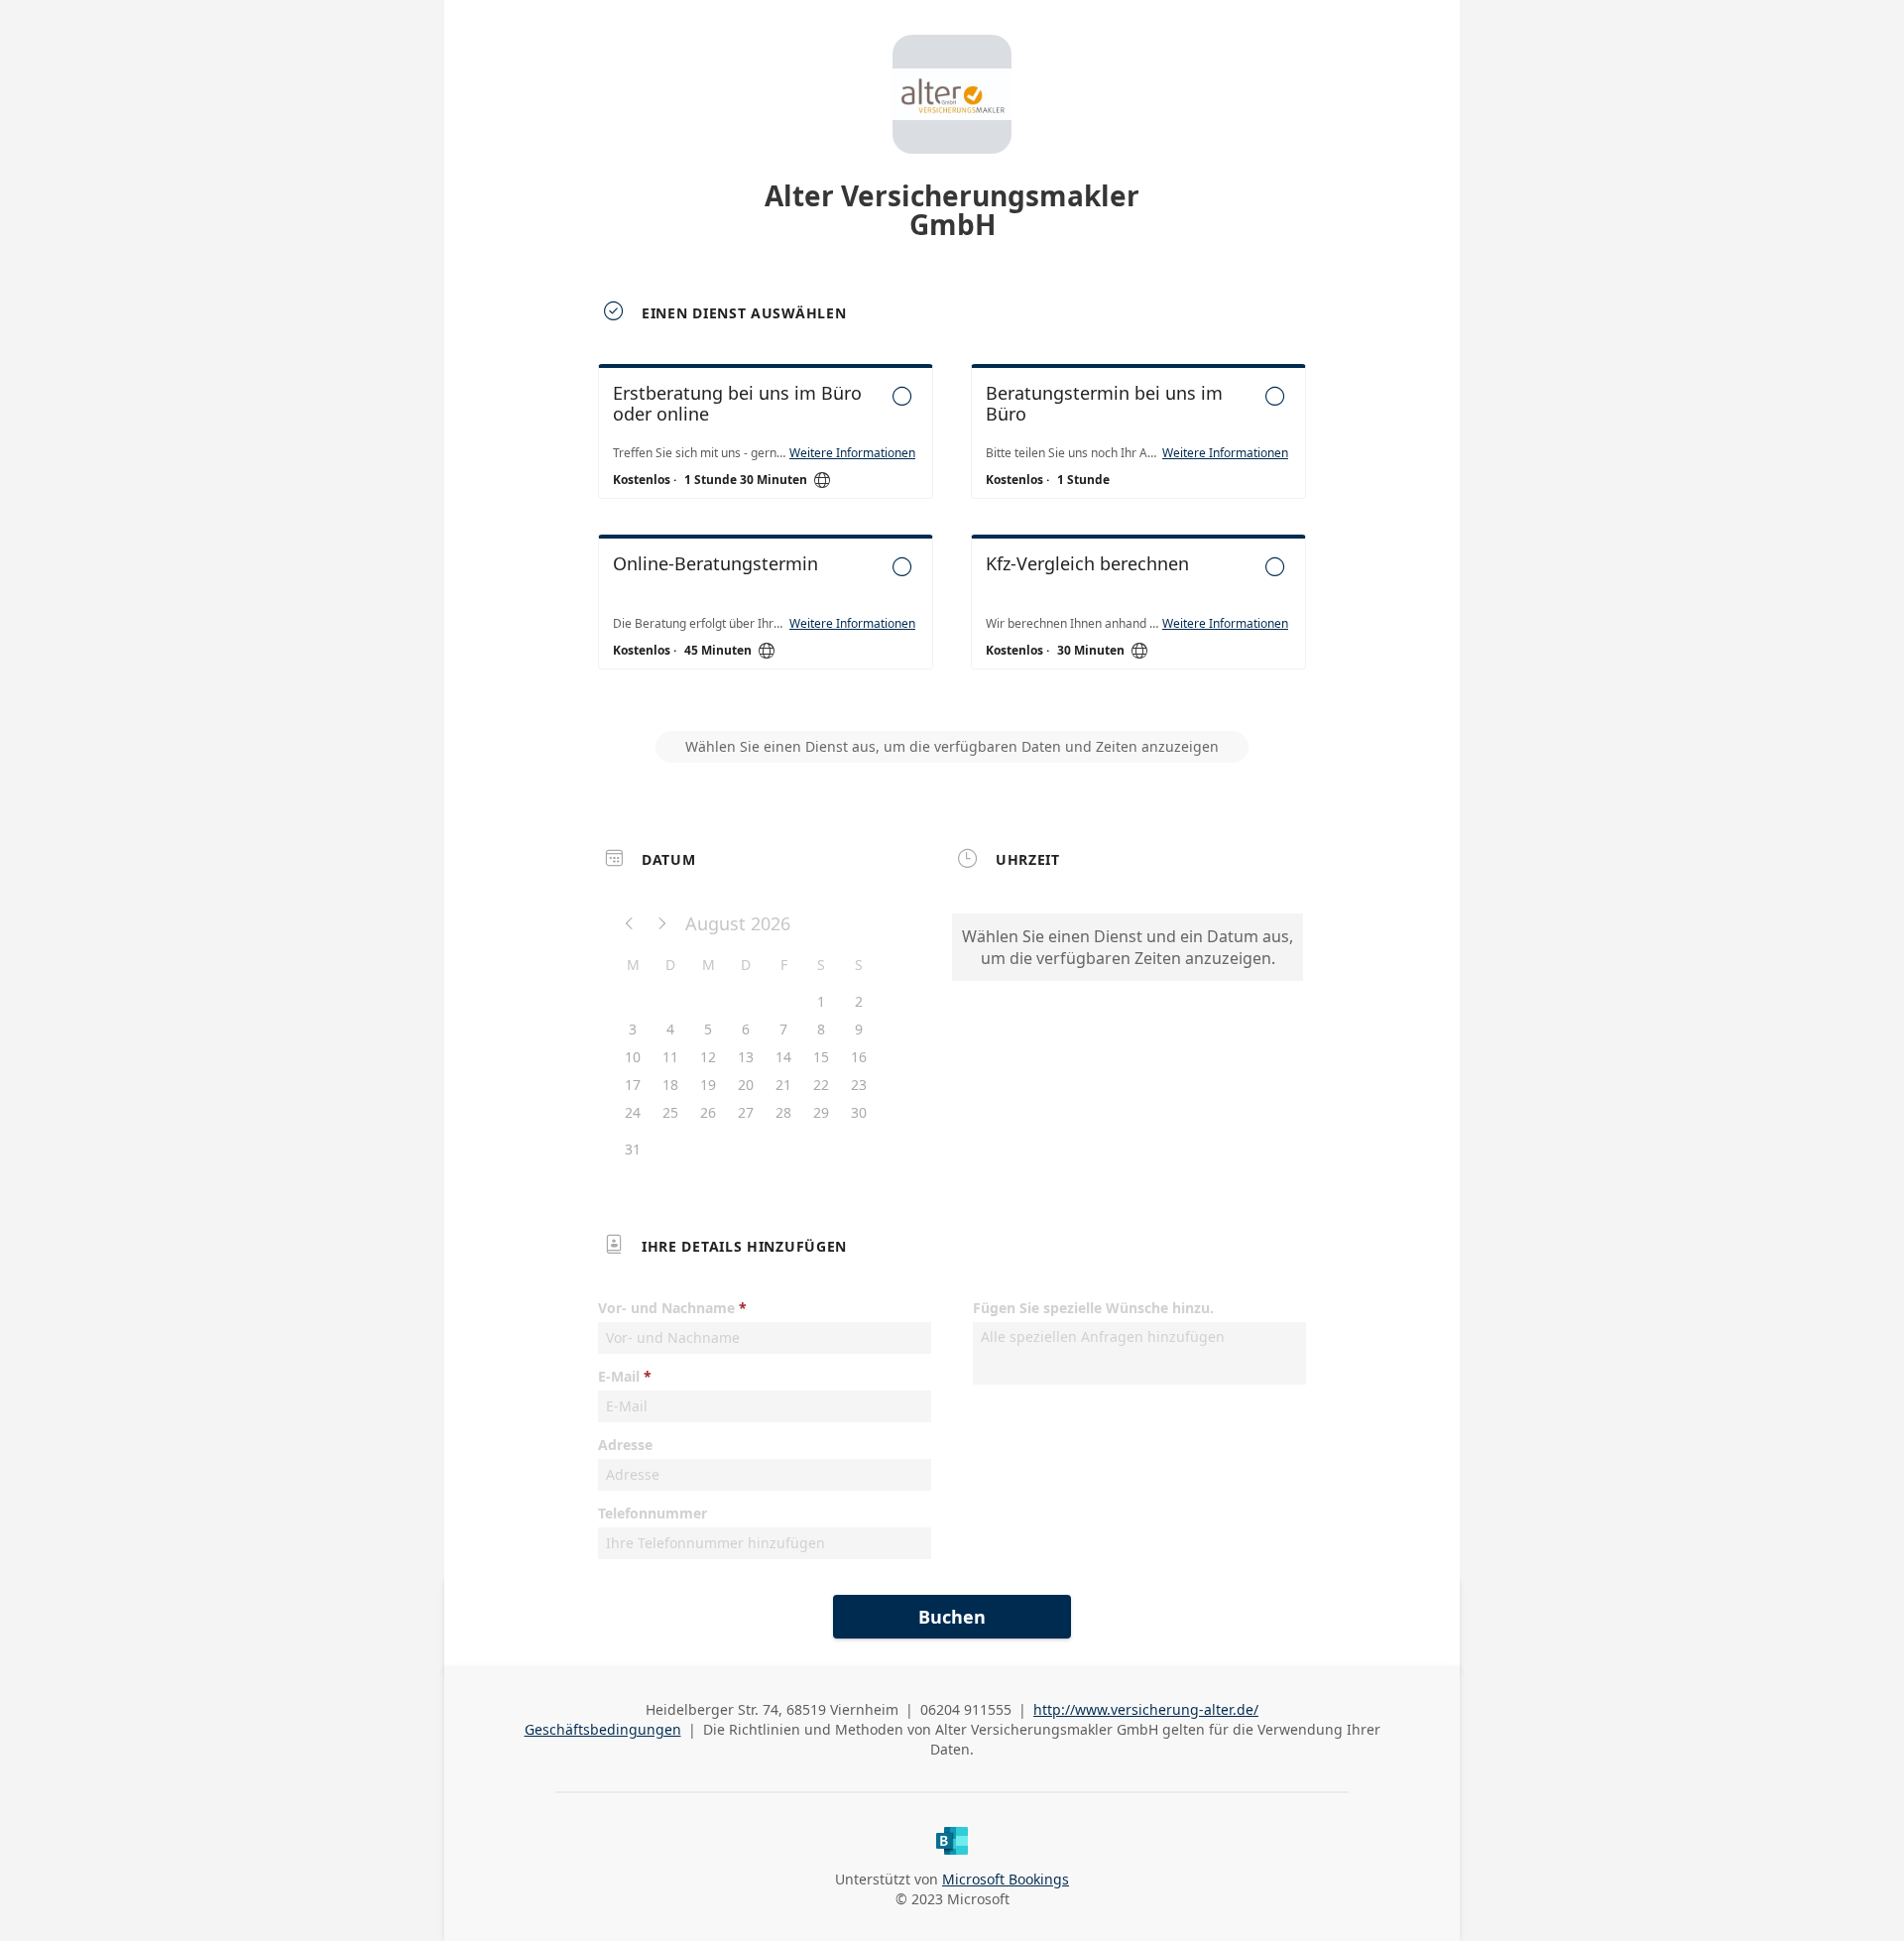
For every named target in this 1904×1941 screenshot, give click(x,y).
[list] (952, 535)
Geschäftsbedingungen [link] (603, 1729)
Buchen (952, 1617)
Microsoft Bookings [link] (1006, 1879)
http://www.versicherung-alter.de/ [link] (1146, 1709)
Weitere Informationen (852, 453)
